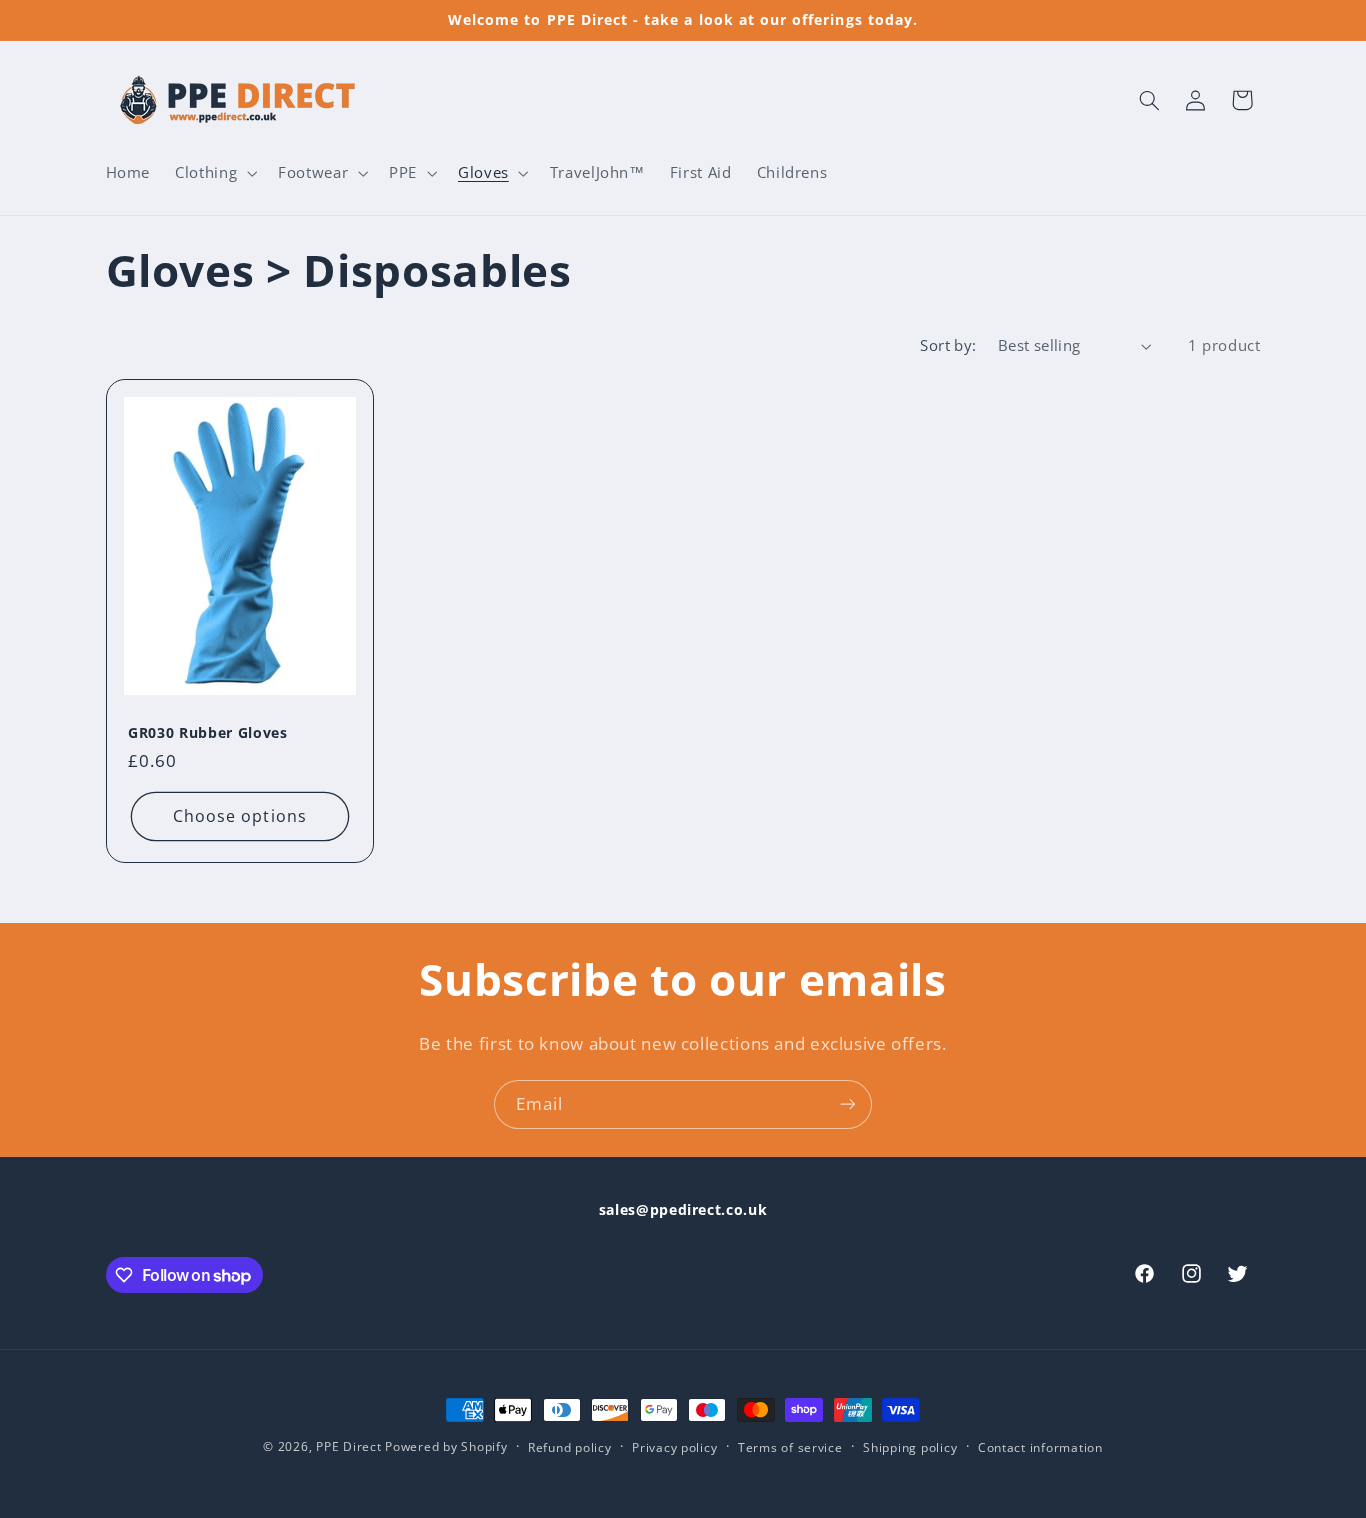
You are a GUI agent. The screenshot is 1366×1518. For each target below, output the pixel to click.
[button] (214, 173)
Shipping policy (910, 1447)
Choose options (240, 816)
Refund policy (570, 1447)
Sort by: (948, 345)
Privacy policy (674, 1447)
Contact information (1040, 1447)
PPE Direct (348, 1446)
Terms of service (790, 1447)
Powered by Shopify (446, 1446)
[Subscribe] (848, 1104)
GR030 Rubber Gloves (208, 733)
